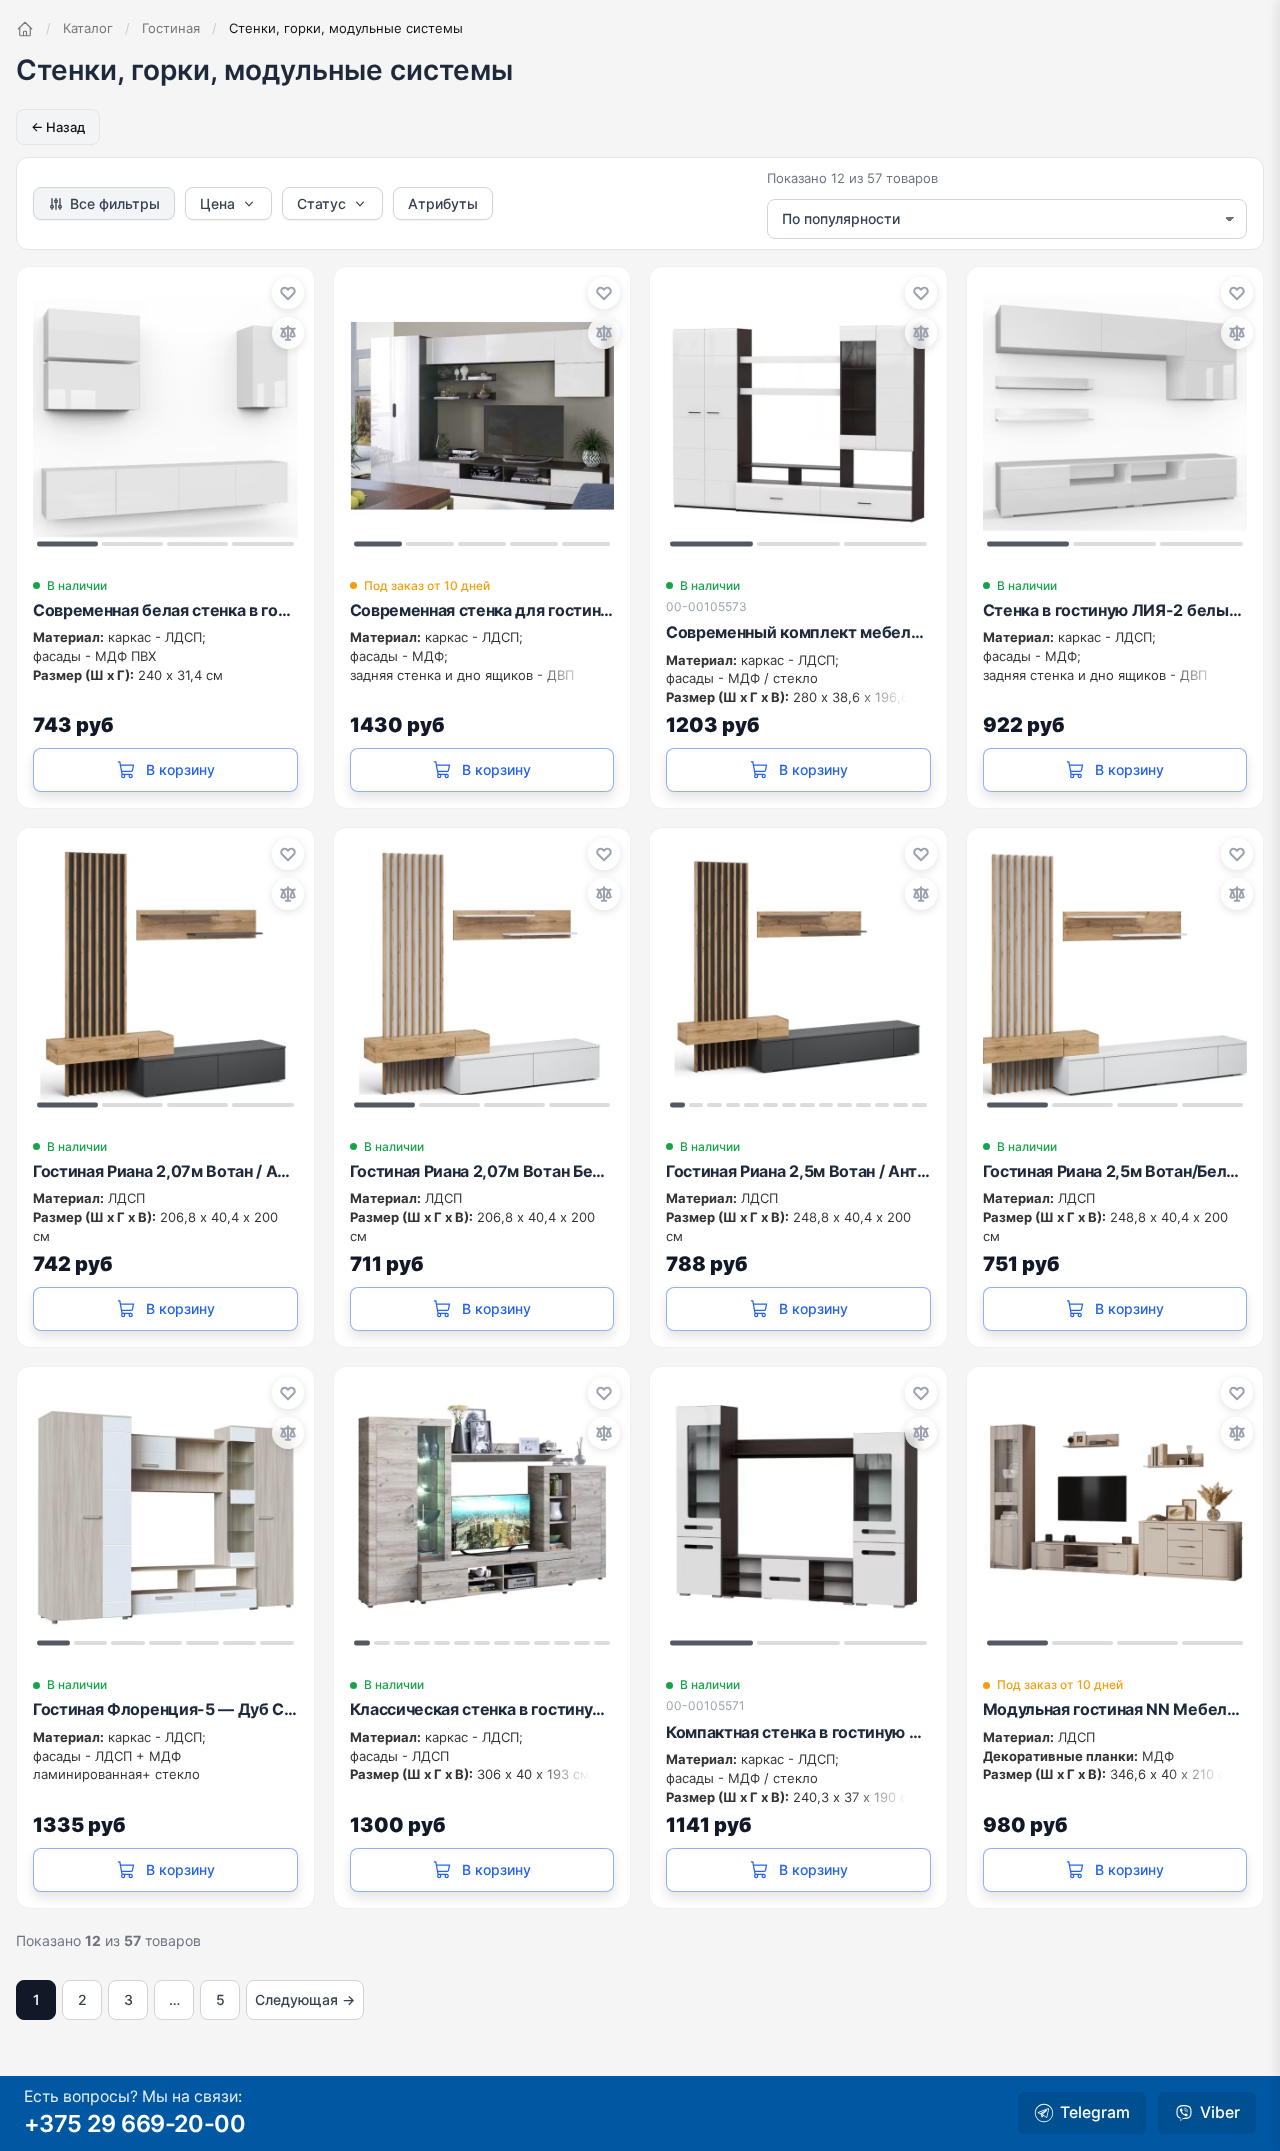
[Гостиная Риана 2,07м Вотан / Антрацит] (165, 976)
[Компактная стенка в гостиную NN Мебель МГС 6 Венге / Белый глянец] (798, 1515)
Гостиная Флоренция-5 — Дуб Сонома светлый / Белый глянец (165, 1709)
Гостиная (171, 28)
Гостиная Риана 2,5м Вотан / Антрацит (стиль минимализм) (798, 1171)
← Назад (58, 127)
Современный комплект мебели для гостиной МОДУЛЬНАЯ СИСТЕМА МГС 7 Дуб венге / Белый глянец (798, 632)
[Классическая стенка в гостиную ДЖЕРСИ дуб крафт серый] (482, 1515)
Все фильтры (115, 203)
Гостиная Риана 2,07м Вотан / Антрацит (165, 1171)
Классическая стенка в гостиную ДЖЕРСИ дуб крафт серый (482, 1709)
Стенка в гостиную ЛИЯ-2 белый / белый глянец (1115, 610)
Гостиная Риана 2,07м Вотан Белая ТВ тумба (482, 1171)
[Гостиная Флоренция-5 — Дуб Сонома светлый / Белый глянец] (165, 1515)
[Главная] (25, 29)
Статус (321, 203)
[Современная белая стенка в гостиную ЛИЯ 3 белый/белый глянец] (165, 415)
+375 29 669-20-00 (134, 2123)
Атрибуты (443, 203)
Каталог (88, 28)
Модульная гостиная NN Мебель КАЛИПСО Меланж (1115, 1709)
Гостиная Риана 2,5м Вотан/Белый (1115, 1171)
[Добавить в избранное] (288, 293)
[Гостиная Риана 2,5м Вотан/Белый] (1115, 976)
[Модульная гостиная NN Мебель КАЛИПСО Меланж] (1115, 1515)
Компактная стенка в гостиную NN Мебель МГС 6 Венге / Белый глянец (798, 1732)
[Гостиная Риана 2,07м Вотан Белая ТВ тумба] (482, 976)
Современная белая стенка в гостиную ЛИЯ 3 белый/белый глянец (165, 610)
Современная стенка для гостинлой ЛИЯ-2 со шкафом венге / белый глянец (482, 610)
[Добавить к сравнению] (288, 333)
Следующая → (305, 1999)
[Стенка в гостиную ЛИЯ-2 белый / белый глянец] (1115, 415)
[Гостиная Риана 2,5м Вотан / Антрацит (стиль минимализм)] (798, 976)
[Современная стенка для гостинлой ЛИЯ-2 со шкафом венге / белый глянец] (482, 415)
